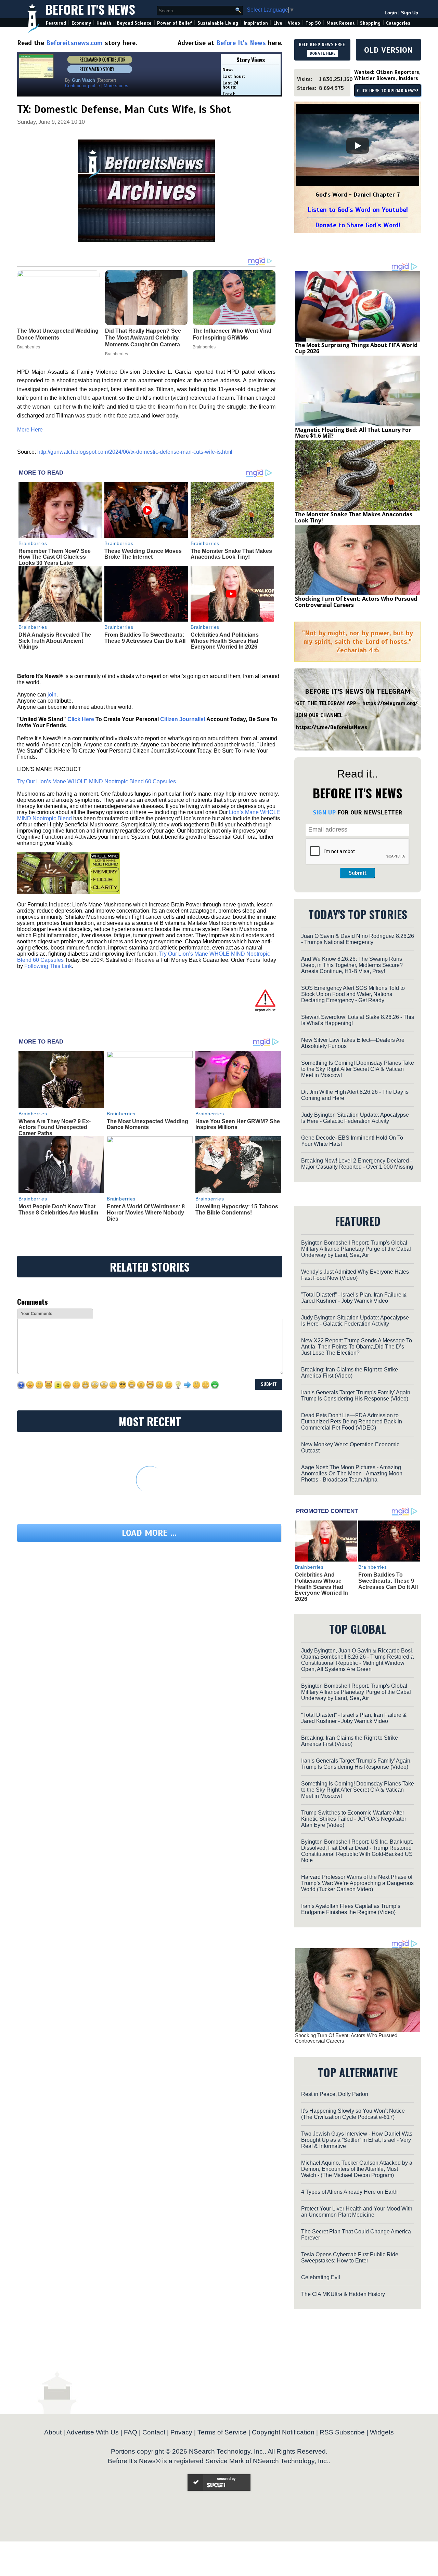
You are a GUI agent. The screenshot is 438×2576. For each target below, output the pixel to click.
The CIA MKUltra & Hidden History (343, 2294)
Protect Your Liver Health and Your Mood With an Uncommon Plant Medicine (357, 2212)
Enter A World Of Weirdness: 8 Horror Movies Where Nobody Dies (146, 1212)
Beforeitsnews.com (74, 43)
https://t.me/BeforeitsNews (332, 727)
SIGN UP (324, 812)
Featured (56, 23)
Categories (398, 23)
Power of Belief (175, 23)
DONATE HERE (323, 53)
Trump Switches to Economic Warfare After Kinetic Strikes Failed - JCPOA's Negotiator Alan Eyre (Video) (354, 1819)
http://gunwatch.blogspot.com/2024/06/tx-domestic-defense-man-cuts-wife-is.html (135, 452)
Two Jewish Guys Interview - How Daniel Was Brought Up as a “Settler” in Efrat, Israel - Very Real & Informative (357, 2140)
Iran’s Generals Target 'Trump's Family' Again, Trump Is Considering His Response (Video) (356, 1396)
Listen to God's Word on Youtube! (358, 210)
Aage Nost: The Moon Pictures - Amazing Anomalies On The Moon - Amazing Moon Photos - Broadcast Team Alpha (352, 1473)
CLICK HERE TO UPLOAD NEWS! (388, 91)
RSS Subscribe (342, 2432)
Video (294, 23)
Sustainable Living (218, 23)
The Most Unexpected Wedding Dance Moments (147, 1124)
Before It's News (90, 9)
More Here (30, 430)
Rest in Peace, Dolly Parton (335, 2094)
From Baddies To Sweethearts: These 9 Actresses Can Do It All (145, 638)
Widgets (382, 2432)
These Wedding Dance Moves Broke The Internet (143, 554)
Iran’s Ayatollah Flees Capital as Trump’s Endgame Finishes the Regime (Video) (351, 1909)
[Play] (358, 146)
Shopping (370, 23)
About (53, 2432)
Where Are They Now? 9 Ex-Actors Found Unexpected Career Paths (55, 1127)
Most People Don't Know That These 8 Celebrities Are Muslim (58, 1210)
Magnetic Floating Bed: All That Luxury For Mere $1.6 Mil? (353, 433)
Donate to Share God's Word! (358, 225)
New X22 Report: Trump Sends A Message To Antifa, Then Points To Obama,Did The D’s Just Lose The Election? (357, 1347)
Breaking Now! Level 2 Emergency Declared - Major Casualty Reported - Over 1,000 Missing (357, 1164)
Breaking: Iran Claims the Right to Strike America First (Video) (350, 1373)
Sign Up (410, 13)
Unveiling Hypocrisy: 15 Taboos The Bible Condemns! (237, 1210)
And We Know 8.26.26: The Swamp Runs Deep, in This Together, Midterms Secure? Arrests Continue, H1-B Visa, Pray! (352, 965)
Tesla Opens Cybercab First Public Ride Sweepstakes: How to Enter (350, 2258)
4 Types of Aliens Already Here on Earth (349, 2192)
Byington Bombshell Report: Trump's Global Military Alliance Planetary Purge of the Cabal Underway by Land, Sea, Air (356, 1249)
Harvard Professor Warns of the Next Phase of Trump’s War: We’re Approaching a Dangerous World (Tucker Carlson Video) (357, 1883)
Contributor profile (82, 86)
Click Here (81, 719)
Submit (358, 873)
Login (391, 13)
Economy (81, 23)
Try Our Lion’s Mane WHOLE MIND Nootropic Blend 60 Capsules (96, 781)
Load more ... (149, 1533)
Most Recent (340, 23)
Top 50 (313, 23)
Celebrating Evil (321, 2277)
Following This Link (48, 966)
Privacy (181, 2432)
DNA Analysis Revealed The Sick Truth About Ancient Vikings (55, 641)
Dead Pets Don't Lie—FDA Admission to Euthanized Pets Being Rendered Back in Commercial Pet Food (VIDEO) (352, 1422)
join (52, 695)
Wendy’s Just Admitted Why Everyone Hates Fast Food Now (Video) (355, 1275)
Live (278, 23)
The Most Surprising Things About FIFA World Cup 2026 (356, 348)
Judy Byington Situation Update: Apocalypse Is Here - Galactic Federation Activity (355, 1118)
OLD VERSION (388, 50)
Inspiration (256, 23)
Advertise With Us (93, 2432)
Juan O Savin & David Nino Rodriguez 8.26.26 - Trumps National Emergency (358, 939)
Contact (154, 2432)
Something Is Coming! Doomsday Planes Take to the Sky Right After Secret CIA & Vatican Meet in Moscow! (358, 1069)
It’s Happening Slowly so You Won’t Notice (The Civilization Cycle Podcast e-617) (353, 2114)
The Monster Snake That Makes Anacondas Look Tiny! (231, 554)
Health (104, 23)
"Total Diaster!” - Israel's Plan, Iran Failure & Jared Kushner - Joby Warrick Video (354, 1298)
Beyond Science (134, 23)
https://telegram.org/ (390, 703)
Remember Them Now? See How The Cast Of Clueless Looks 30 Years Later (55, 557)
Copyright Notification (283, 2432)
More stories (116, 86)
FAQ (131, 2432)
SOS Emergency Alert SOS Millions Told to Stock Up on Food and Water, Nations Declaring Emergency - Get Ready (353, 994)
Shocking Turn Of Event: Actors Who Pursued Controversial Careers (356, 602)
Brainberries (33, 543)
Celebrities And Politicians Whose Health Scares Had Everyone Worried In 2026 (225, 641)
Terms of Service (222, 2432)
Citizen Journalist (183, 719)
